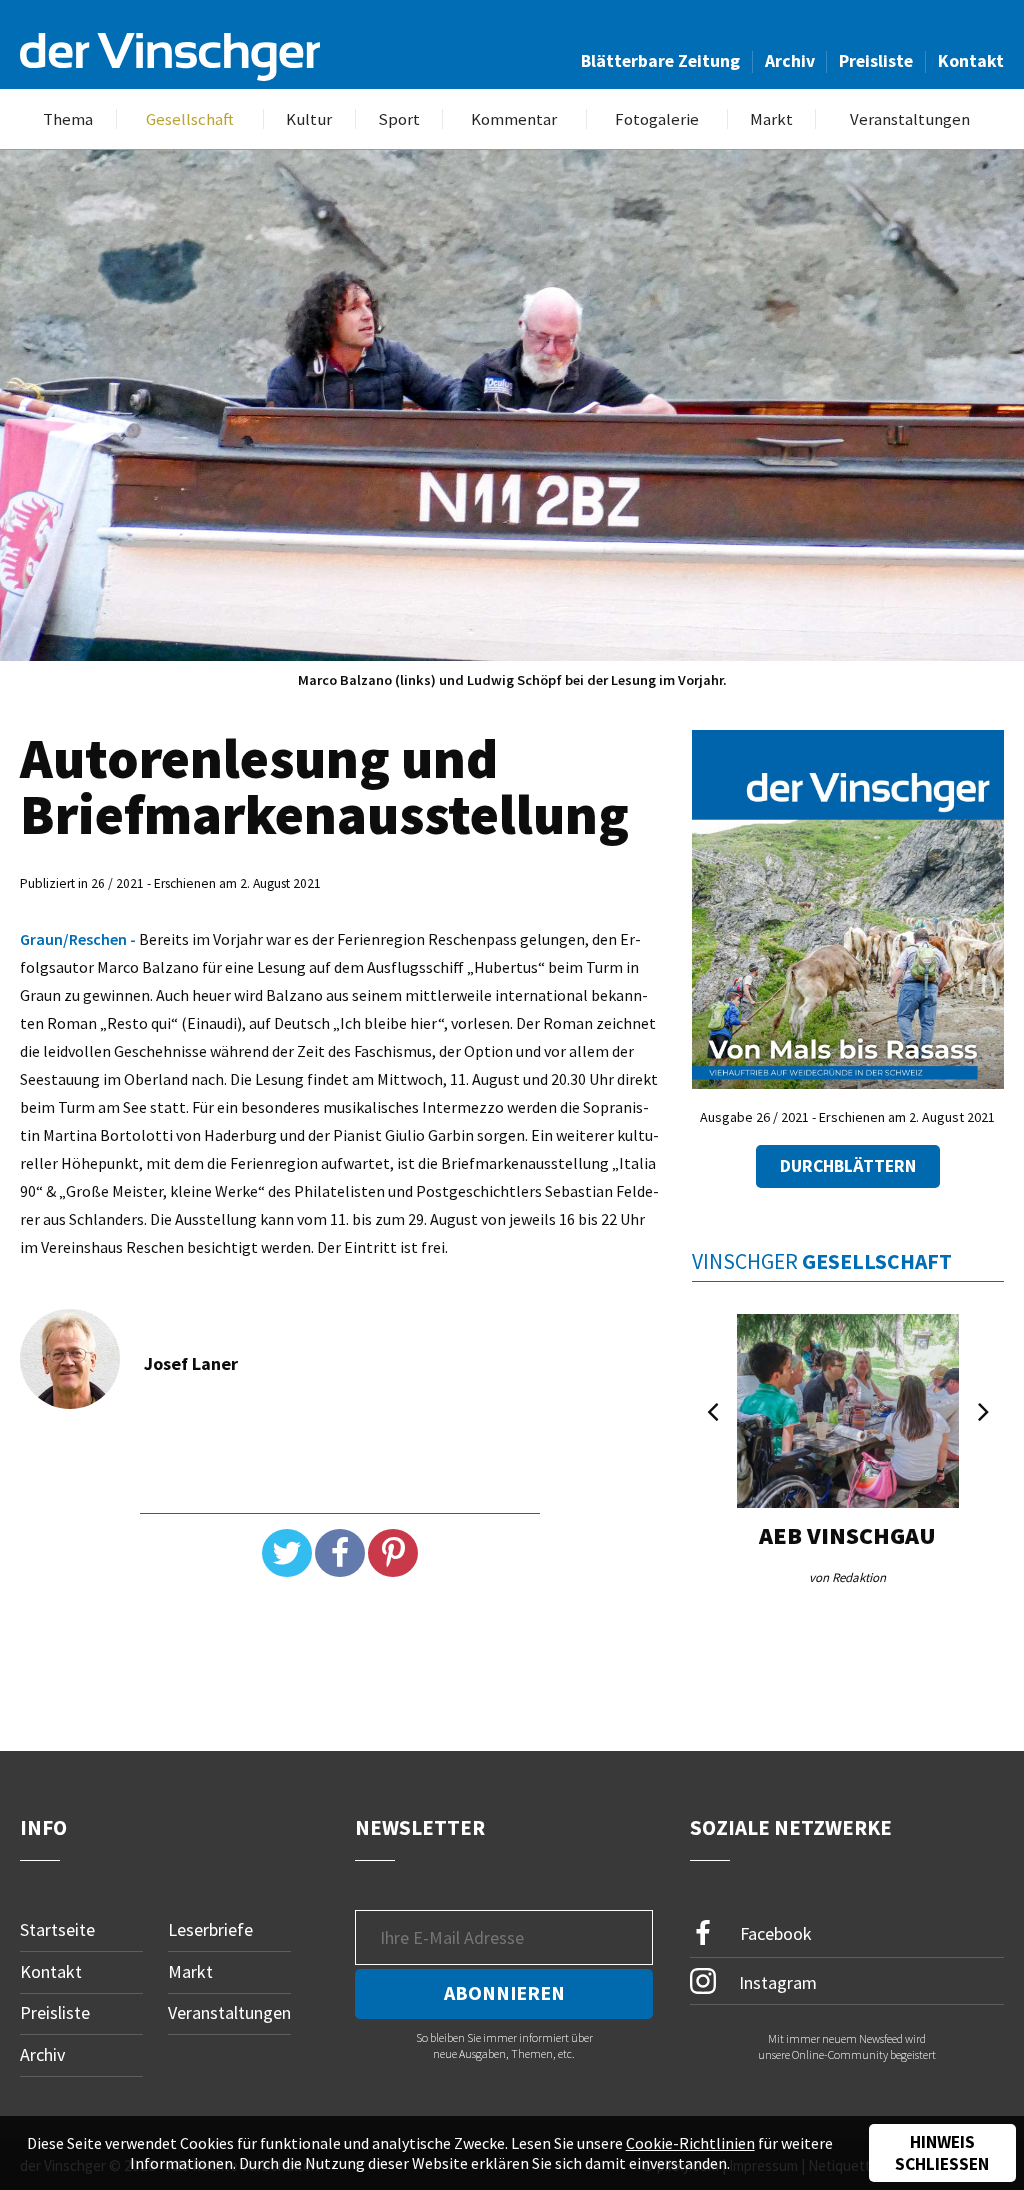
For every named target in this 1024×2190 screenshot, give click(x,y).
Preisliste (876, 61)
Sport (399, 119)
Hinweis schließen (942, 2153)
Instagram (776, 1982)
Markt (771, 119)
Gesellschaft (190, 119)
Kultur (309, 119)
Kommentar (514, 119)
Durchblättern (848, 1166)
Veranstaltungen (910, 119)
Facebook (774, 1933)
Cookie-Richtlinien (690, 2143)
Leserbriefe (210, 1929)
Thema (68, 119)
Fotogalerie (657, 119)
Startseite (57, 1929)
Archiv (790, 61)
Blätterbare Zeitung (660, 61)
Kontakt (971, 61)
